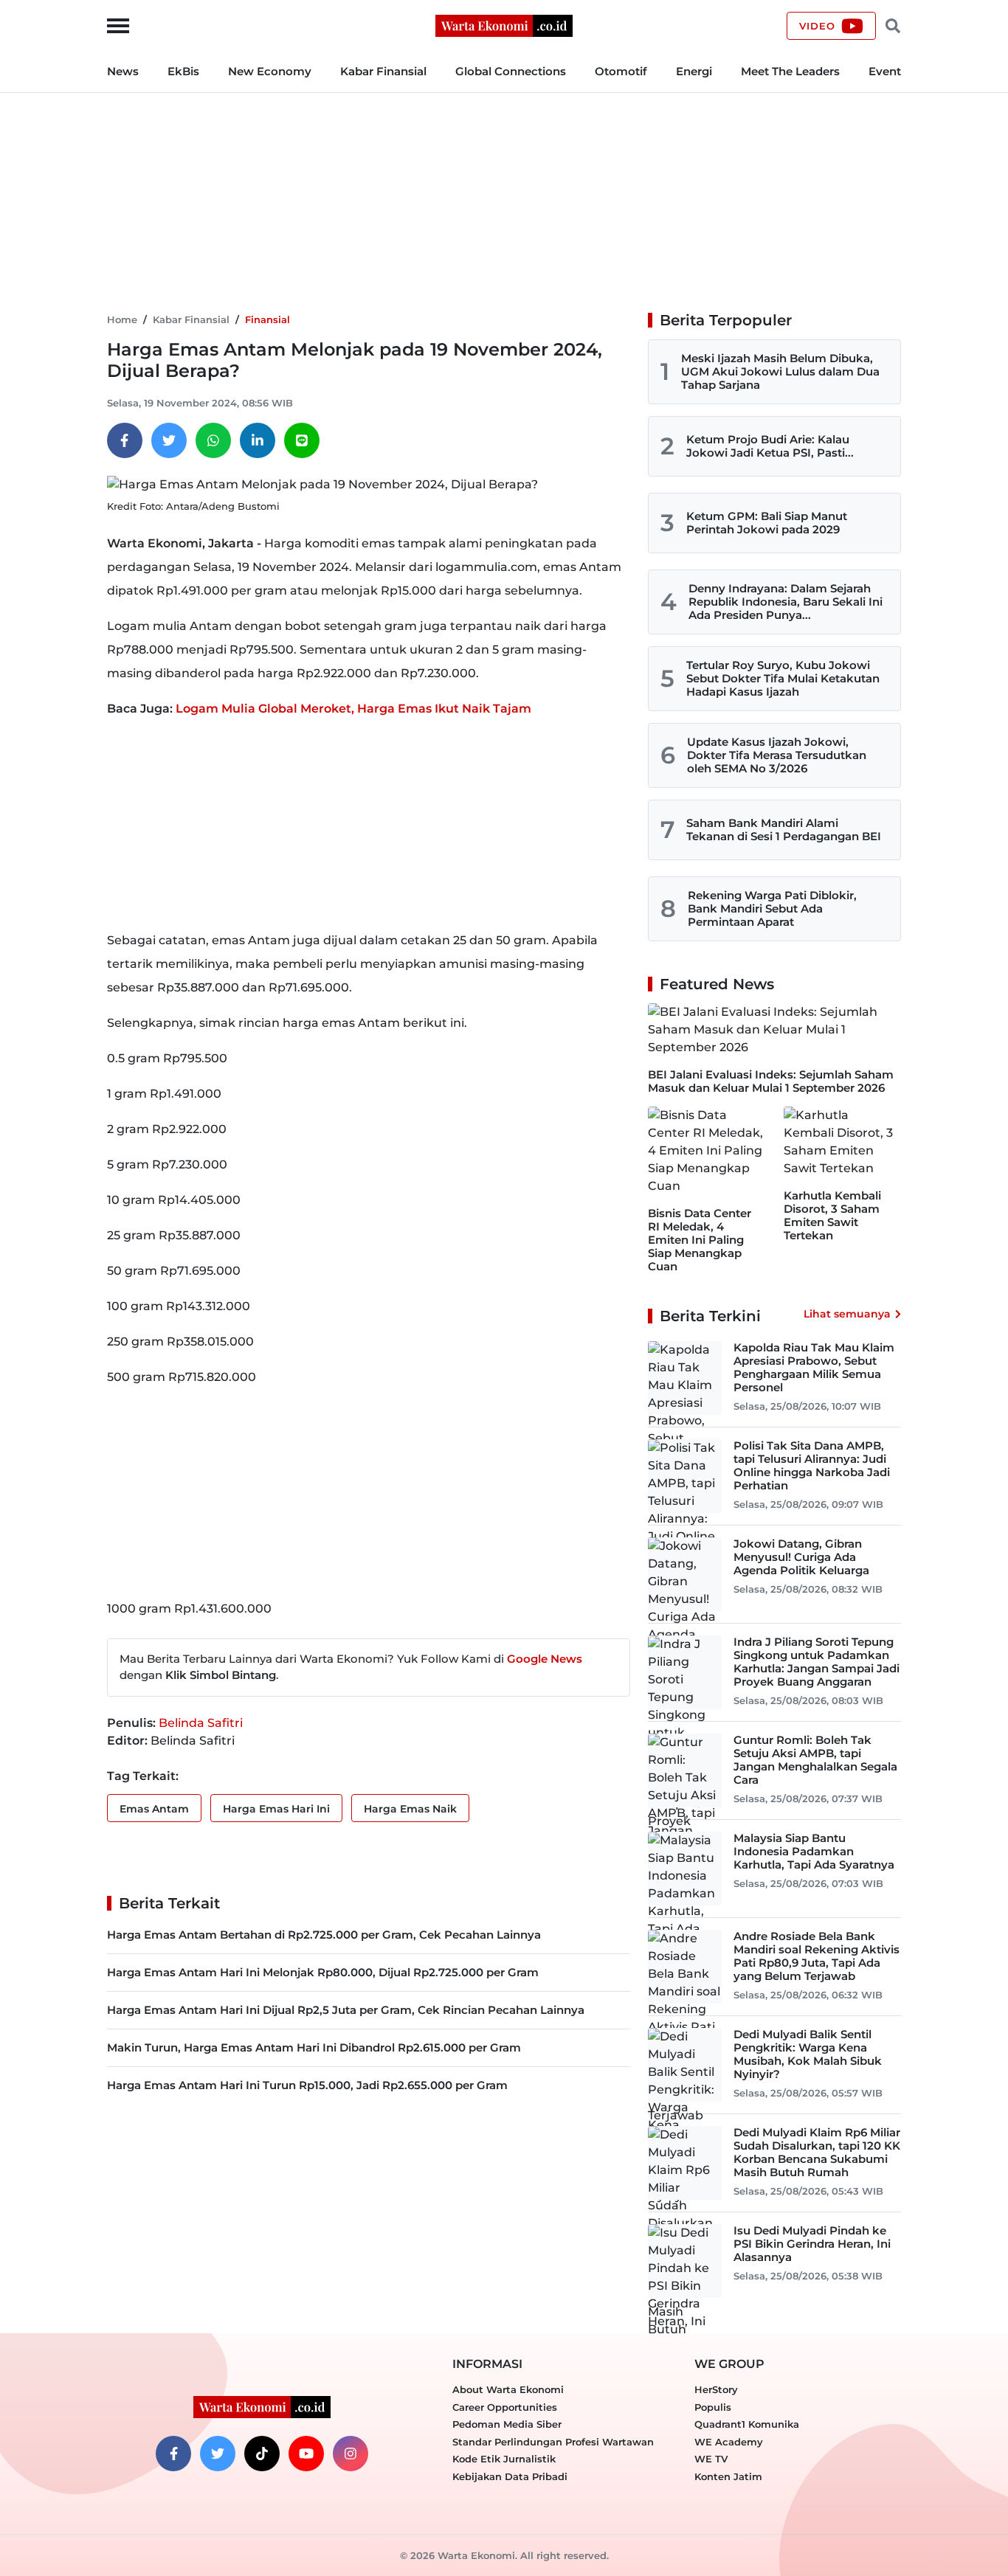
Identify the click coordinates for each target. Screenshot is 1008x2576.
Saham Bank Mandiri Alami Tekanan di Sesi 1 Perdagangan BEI (784, 830)
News (123, 71)
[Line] (302, 440)
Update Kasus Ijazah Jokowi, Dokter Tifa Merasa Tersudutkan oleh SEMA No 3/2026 (777, 755)
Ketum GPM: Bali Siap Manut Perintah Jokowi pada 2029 (767, 523)
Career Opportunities (505, 2407)
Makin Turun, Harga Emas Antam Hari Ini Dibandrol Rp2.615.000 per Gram (314, 2047)
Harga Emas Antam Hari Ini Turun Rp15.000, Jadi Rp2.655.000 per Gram (307, 2085)
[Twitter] (169, 440)
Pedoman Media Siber (507, 2424)
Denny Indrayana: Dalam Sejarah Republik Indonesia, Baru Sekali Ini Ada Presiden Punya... (786, 602)
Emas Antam (154, 1809)
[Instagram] (351, 2454)
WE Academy (729, 2442)
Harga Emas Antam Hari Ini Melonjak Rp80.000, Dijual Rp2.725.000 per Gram (323, 1972)
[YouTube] (306, 2454)
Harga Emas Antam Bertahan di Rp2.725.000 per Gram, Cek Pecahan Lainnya (324, 1935)
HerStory (716, 2389)
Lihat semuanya (847, 1314)
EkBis (183, 71)
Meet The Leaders (790, 71)
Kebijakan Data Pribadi (510, 2476)
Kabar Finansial (383, 71)
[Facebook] (125, 440)
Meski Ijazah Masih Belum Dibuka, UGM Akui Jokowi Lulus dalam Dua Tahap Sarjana (780, 371)
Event (885, 71)
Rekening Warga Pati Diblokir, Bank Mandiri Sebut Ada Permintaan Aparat (772, 908)
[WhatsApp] (213, 440)
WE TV (711, 2459)
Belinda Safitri (201, 1723)
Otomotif (621, 71)
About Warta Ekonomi (508, 2389)
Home (122, 319)
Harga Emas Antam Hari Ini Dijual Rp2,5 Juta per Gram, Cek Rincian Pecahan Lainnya (346, 2010)
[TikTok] (262, 2454)
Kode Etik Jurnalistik (504, 2459)
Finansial (267, 319)
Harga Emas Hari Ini (276, 1809)
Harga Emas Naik (410, 1809)
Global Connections (511, 71)
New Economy (270, 71)
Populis (713, 2407)
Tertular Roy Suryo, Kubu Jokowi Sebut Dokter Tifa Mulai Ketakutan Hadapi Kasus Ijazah (783, 678)
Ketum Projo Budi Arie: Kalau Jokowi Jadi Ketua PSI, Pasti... (770, 446)
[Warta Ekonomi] (504, 25)
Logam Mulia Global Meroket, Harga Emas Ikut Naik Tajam (353, 709)
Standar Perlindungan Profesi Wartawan (553, 2442)
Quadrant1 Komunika (747, 2424)
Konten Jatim (728, 2476)
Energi (694, 71)
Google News (545, 1659)
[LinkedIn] (258, 440)
